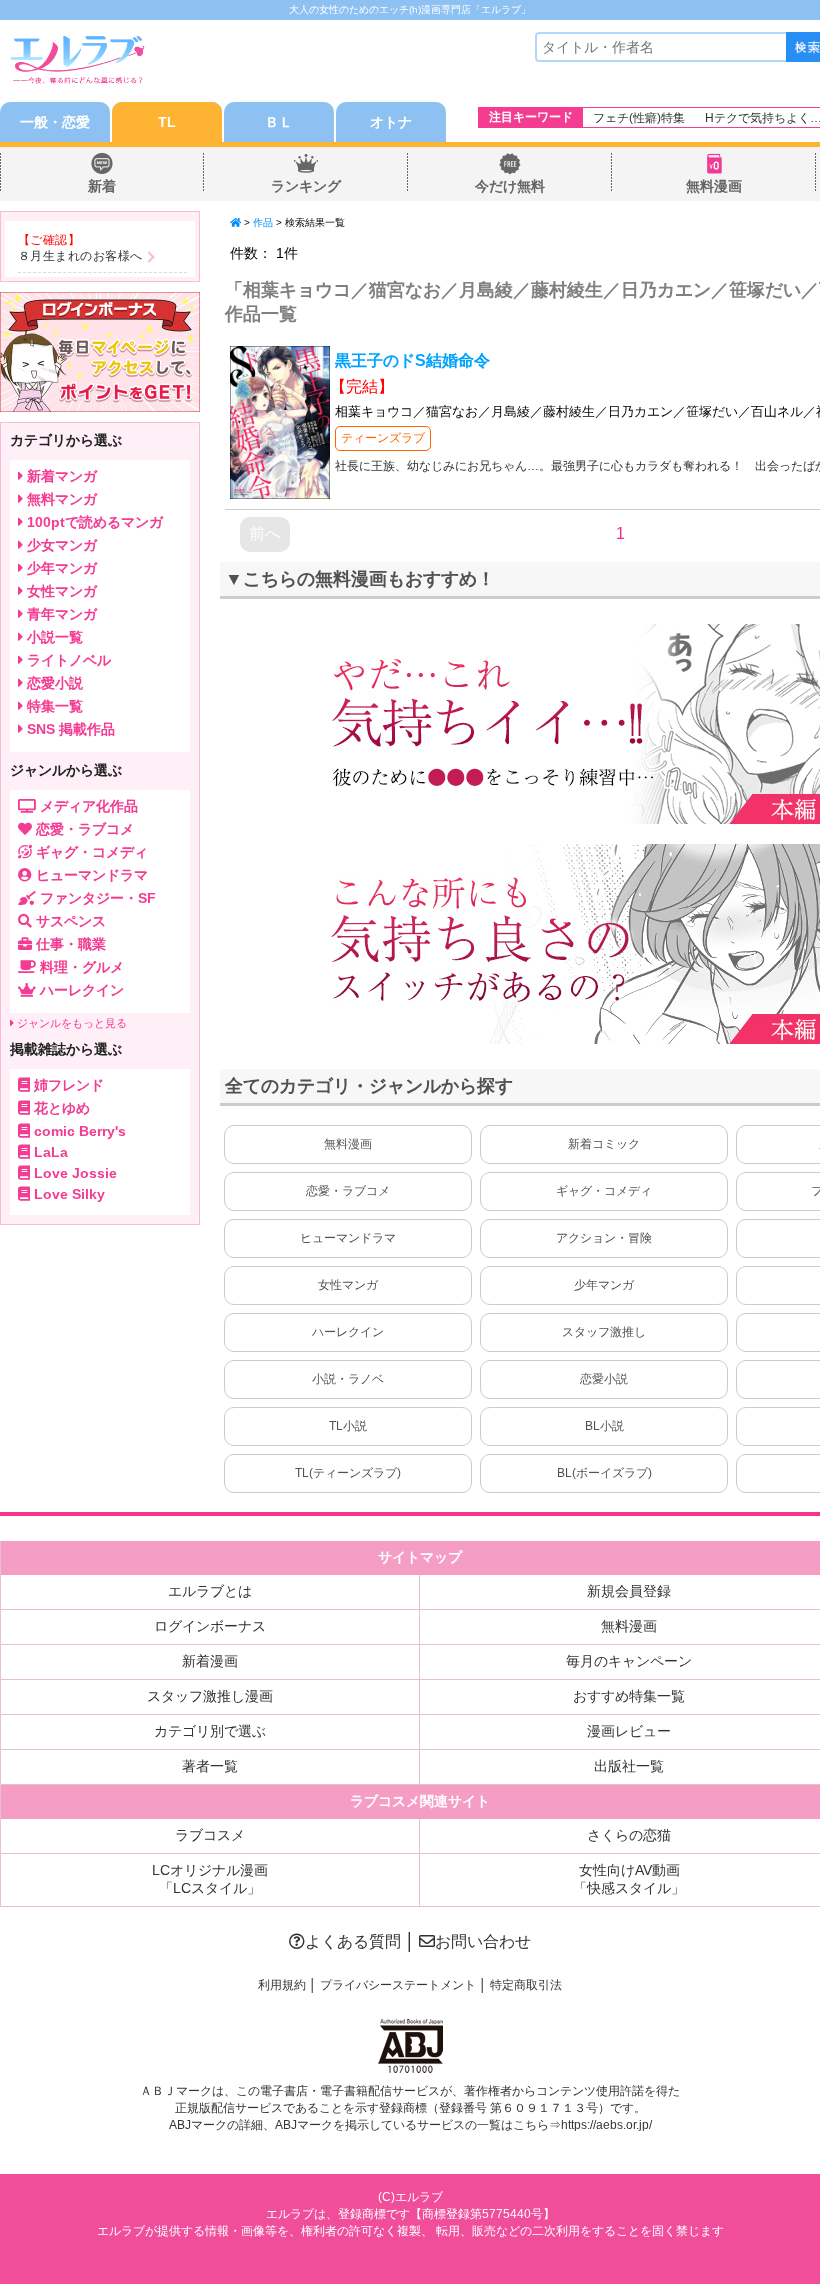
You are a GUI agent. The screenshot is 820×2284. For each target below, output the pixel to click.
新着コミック (604, 1144)
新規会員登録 (629, 1591)
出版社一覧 (629, 1766)
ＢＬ (279, 122)
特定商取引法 (526, 1985)
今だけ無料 (510, 186)
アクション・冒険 (604, 1238)
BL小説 (604, 1426)
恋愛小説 (604, 1379)
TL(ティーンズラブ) (348, 1473)
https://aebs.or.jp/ (606, 2125)
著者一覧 (210, 1766)
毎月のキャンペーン (629, 1661)
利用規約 (282, 1985)
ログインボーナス (210, 1626)
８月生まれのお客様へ (80, 256)
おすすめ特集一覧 (629, 1696)
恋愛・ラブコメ (348, 1191)
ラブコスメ (210, 1835)
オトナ (391, 122)
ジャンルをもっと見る (70, 1023)
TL (167, 122)
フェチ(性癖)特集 (639, 118)
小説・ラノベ (348, 1379)
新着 (102, 186)
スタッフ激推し (604, 1332)
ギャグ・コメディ (604, 1191)
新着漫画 (210, 1661)
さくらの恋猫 (629, 1835)
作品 (263, 222)
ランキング (306, 186)
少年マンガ (604, 1285)
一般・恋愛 (55, 122)
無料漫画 (714, 186)
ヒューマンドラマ (348, 1238)
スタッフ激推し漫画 (210, 1696)
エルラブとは (210, 1591)
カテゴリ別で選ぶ (210, 1731)
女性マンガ (348, 1285)
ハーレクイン (348, 1332)
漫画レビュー (629, 1731)
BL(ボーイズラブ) (604, 1473)
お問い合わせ (483, 1941)
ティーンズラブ (383, 438)
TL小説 (348, 1426)
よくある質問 (353, 1941)
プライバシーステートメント (398, 1985)
